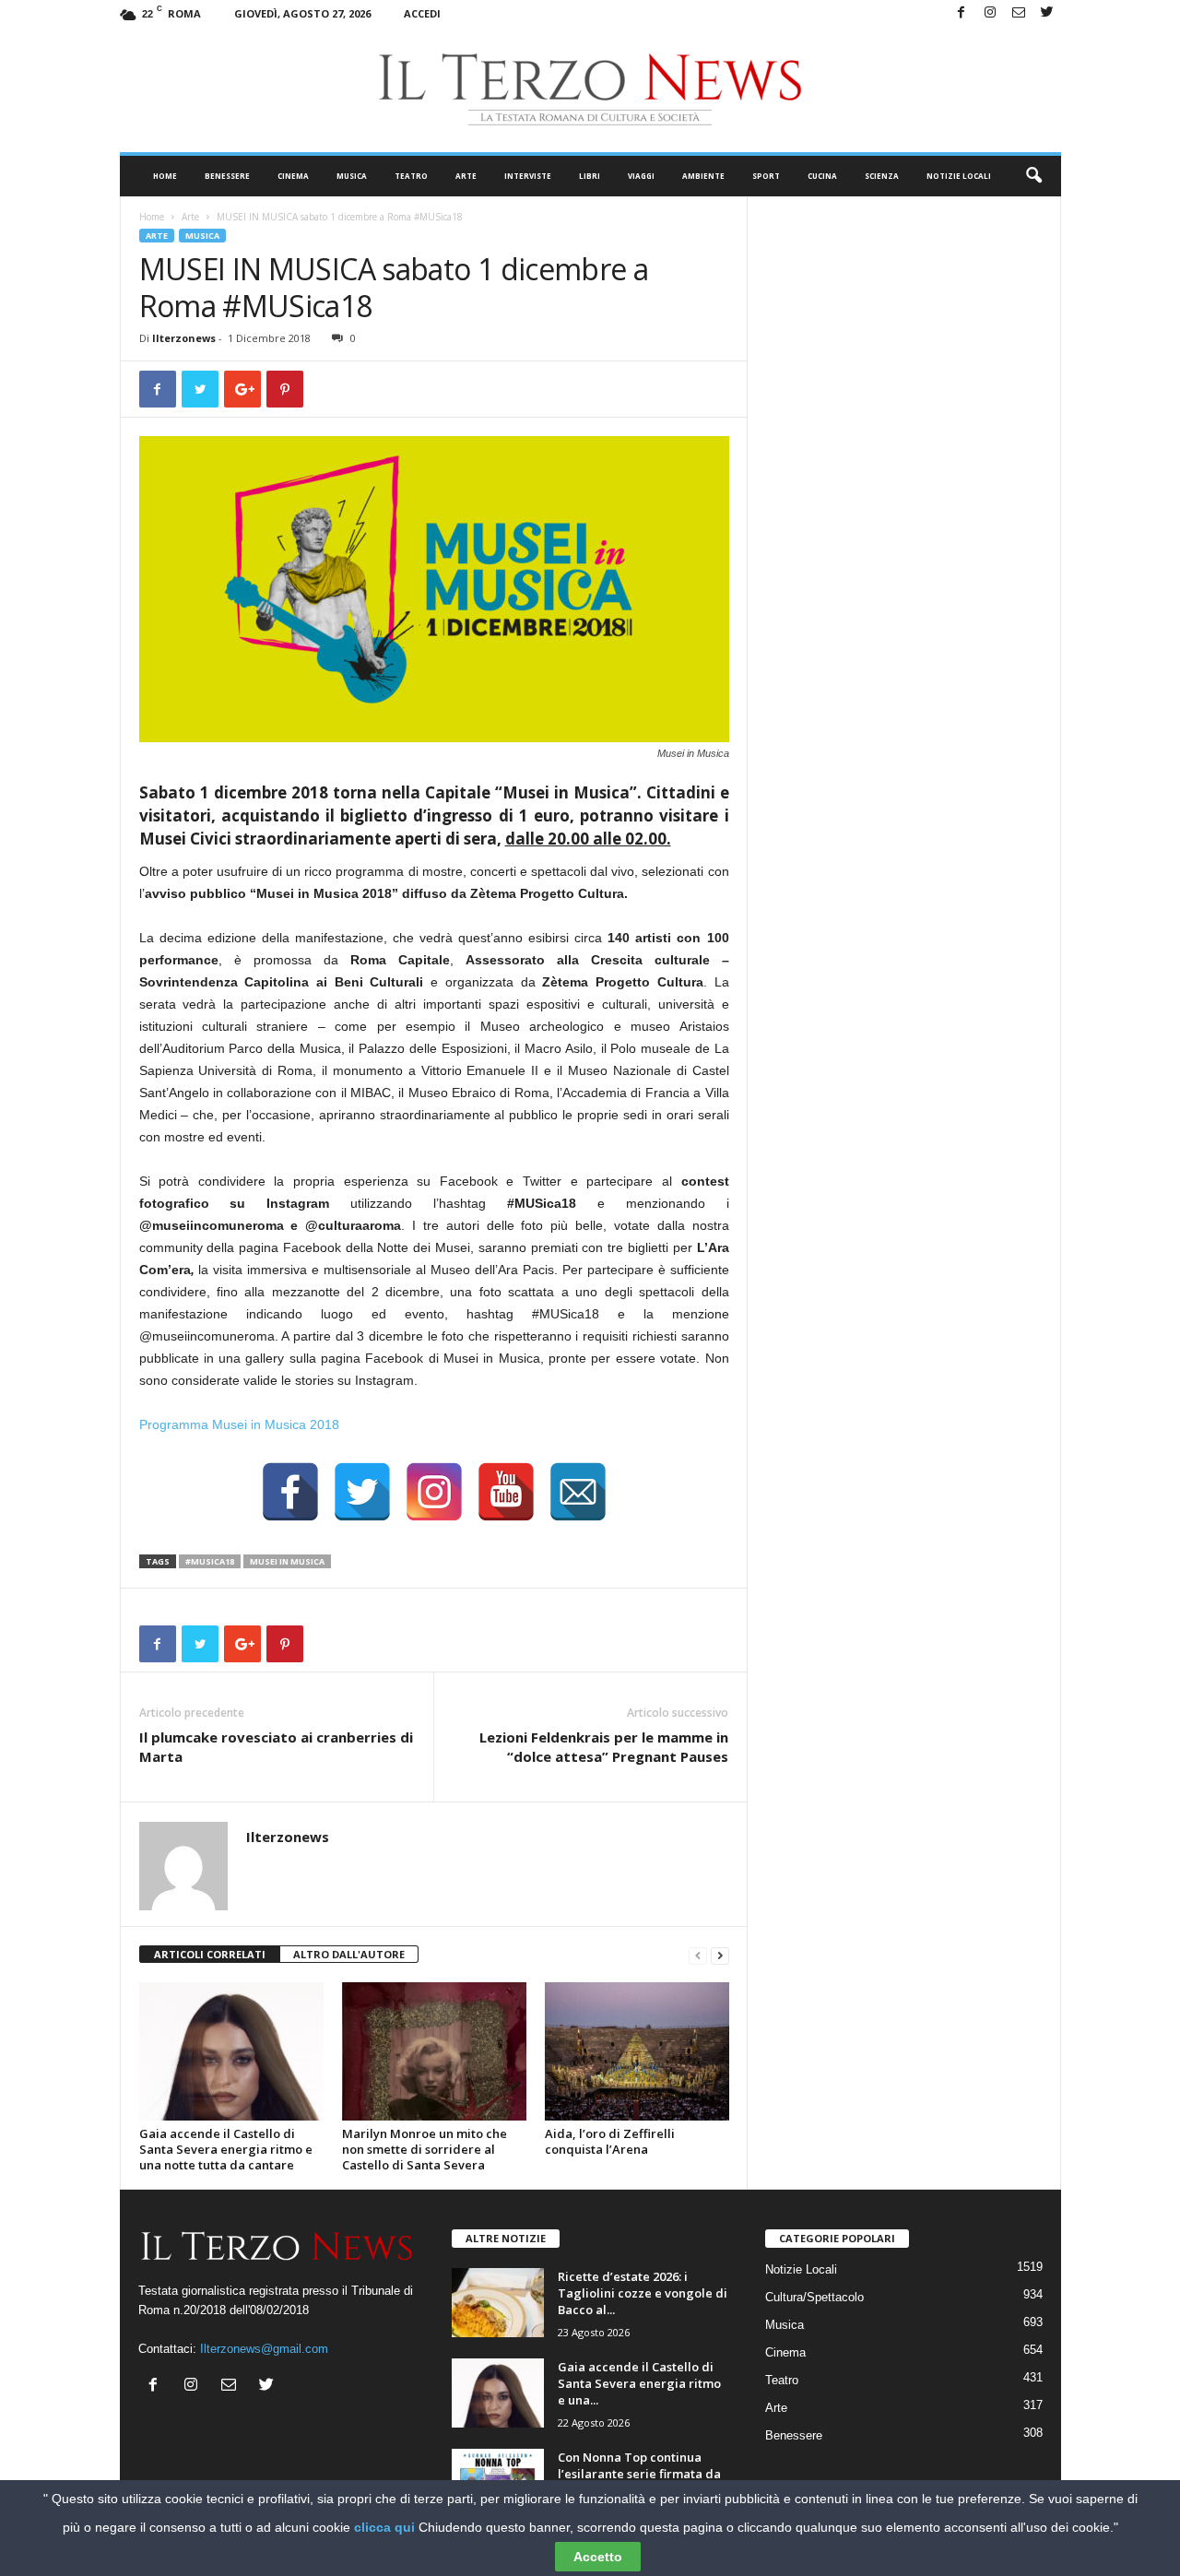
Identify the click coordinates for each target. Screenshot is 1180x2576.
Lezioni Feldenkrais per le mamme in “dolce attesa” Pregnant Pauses (604, 1747)
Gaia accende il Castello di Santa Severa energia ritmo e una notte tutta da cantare (226, 2149)
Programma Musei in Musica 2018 (239, 1424)
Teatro (411, 176)
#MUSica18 (210, 1561)
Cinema (293, 176)
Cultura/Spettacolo (814, 2297)
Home (165, 176)
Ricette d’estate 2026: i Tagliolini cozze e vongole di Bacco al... (643, 2293)
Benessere (227, 176)
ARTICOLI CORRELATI (210, 1954)
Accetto (598, 2557)
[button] (1033, 176)
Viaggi (641, 176)
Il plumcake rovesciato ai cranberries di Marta (276, 1747)
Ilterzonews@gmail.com (264, 2349)
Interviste (528, 176)
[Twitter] (1047, 13)
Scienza (882, 176)
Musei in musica (287, 1561)
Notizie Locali (959, 176)
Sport (766, 176)
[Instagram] (990, 13)
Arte (466, 176)
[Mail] (1019, 13)
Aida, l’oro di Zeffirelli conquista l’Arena (610, 2141)
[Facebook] (962, 13)
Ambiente (703, 176)
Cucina (822, 176)
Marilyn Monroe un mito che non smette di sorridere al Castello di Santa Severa (425, 2149)
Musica (352, 176)
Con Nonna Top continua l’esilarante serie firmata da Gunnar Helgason (639, 2474)
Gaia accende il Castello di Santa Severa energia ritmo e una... (639, 2383)
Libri (590, 176)
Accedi (422, 13)
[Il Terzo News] (590, 89)
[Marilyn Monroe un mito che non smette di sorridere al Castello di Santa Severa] (434, 2051)
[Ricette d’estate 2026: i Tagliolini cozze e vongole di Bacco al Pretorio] (498, 2303)
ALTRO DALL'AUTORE (349, 1954)
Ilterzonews (184, 338)
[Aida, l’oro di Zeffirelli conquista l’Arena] (637, 2051)
